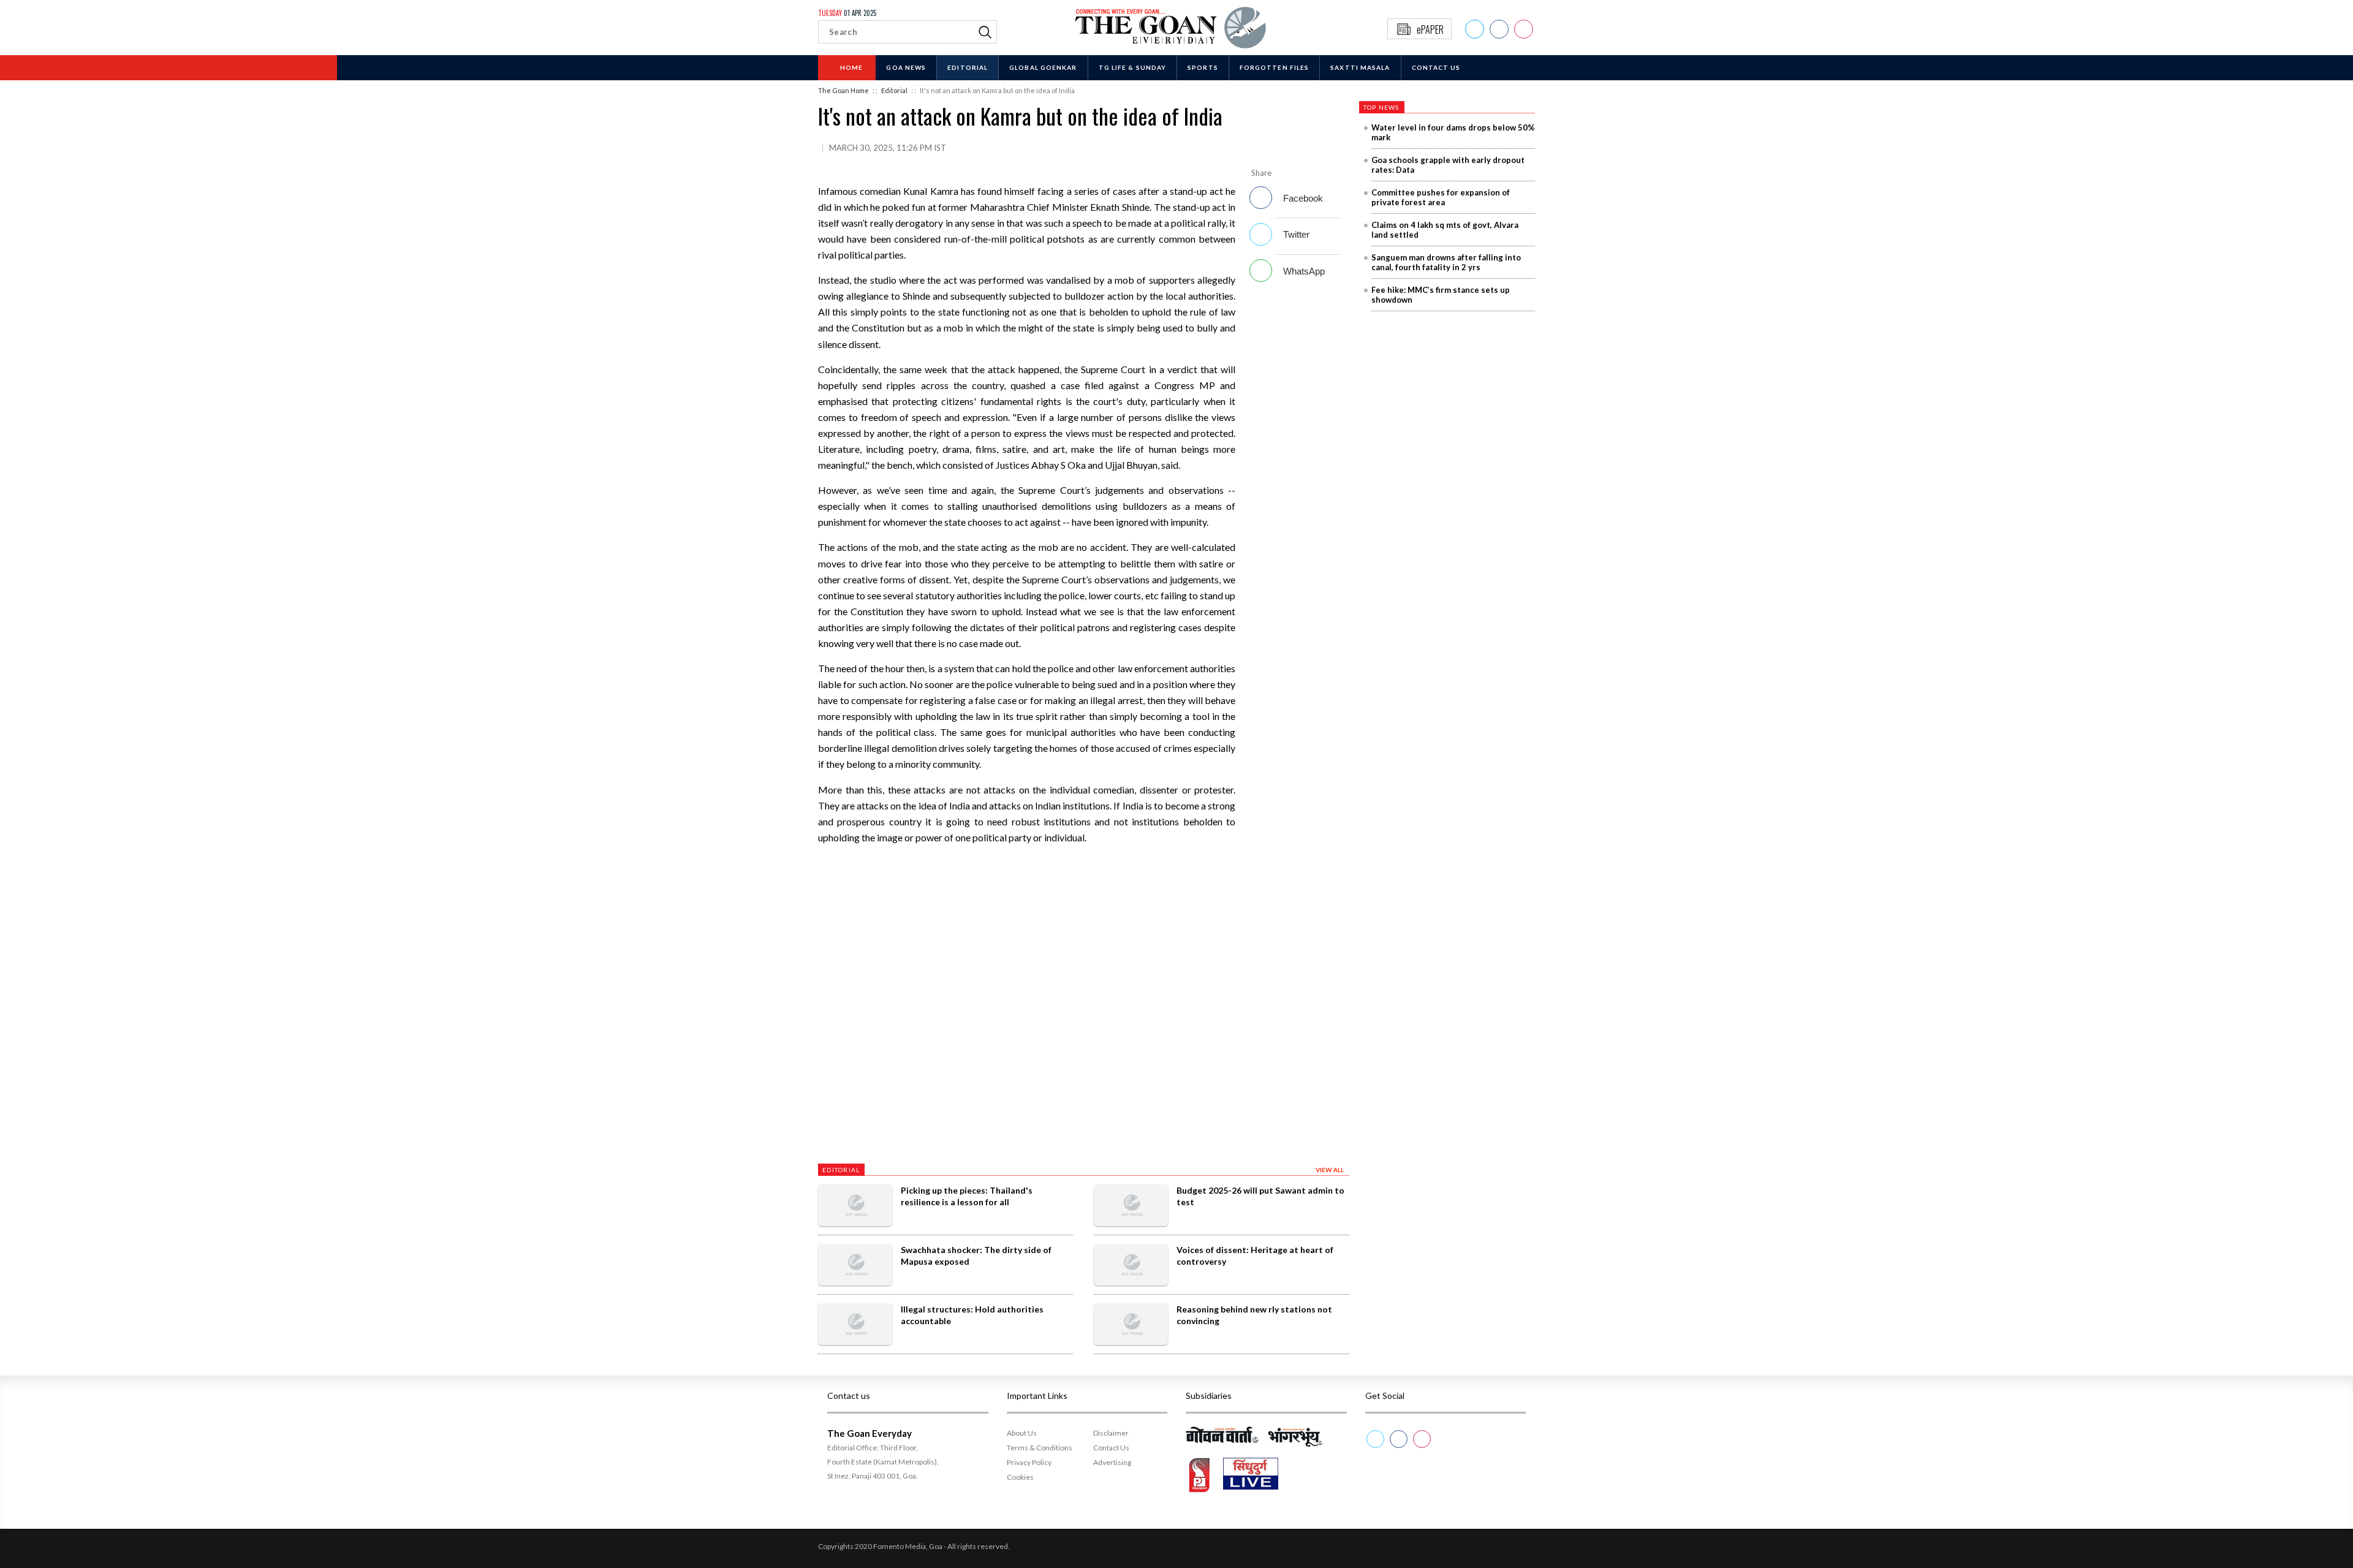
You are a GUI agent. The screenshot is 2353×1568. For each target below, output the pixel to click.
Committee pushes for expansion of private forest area (1441, 197)
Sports (1203, 67)
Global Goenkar (1043, 67)
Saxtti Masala (1360, 67)
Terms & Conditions (1040, 1448)
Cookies (1020, 1477)
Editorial (968, 67)
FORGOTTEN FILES (1275, 67)
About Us (1022, 1433)
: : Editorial (889, 90)
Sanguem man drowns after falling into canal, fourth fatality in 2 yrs (1446, 262)
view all (1330, 1170)
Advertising (1112, 1462)
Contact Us (1111, 1448)
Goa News (906, 67)
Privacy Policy (1029, 1462)
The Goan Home (843, 90)
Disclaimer (1111, 1433)
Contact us (1436, 67)
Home (851, 67)
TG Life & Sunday (1133, 67)
